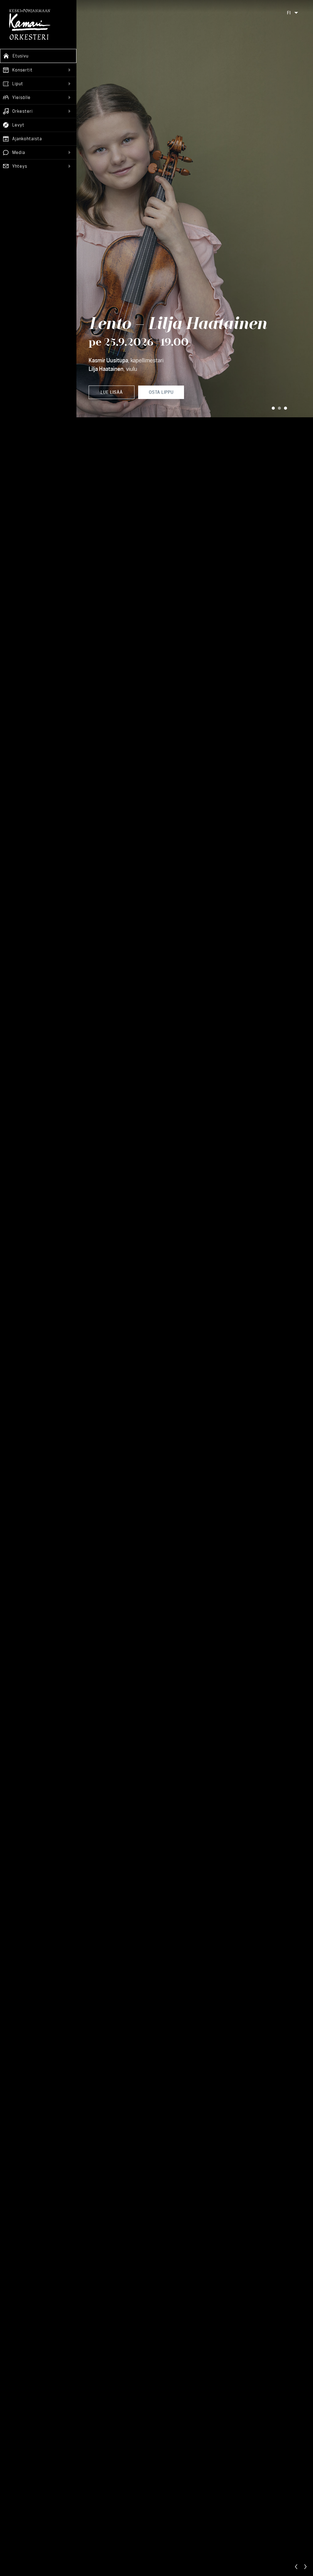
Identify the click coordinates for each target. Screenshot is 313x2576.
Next (305, 2567)
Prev (296, 2567)
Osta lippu (161, 392)
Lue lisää (112, 392)
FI (289, 13)
